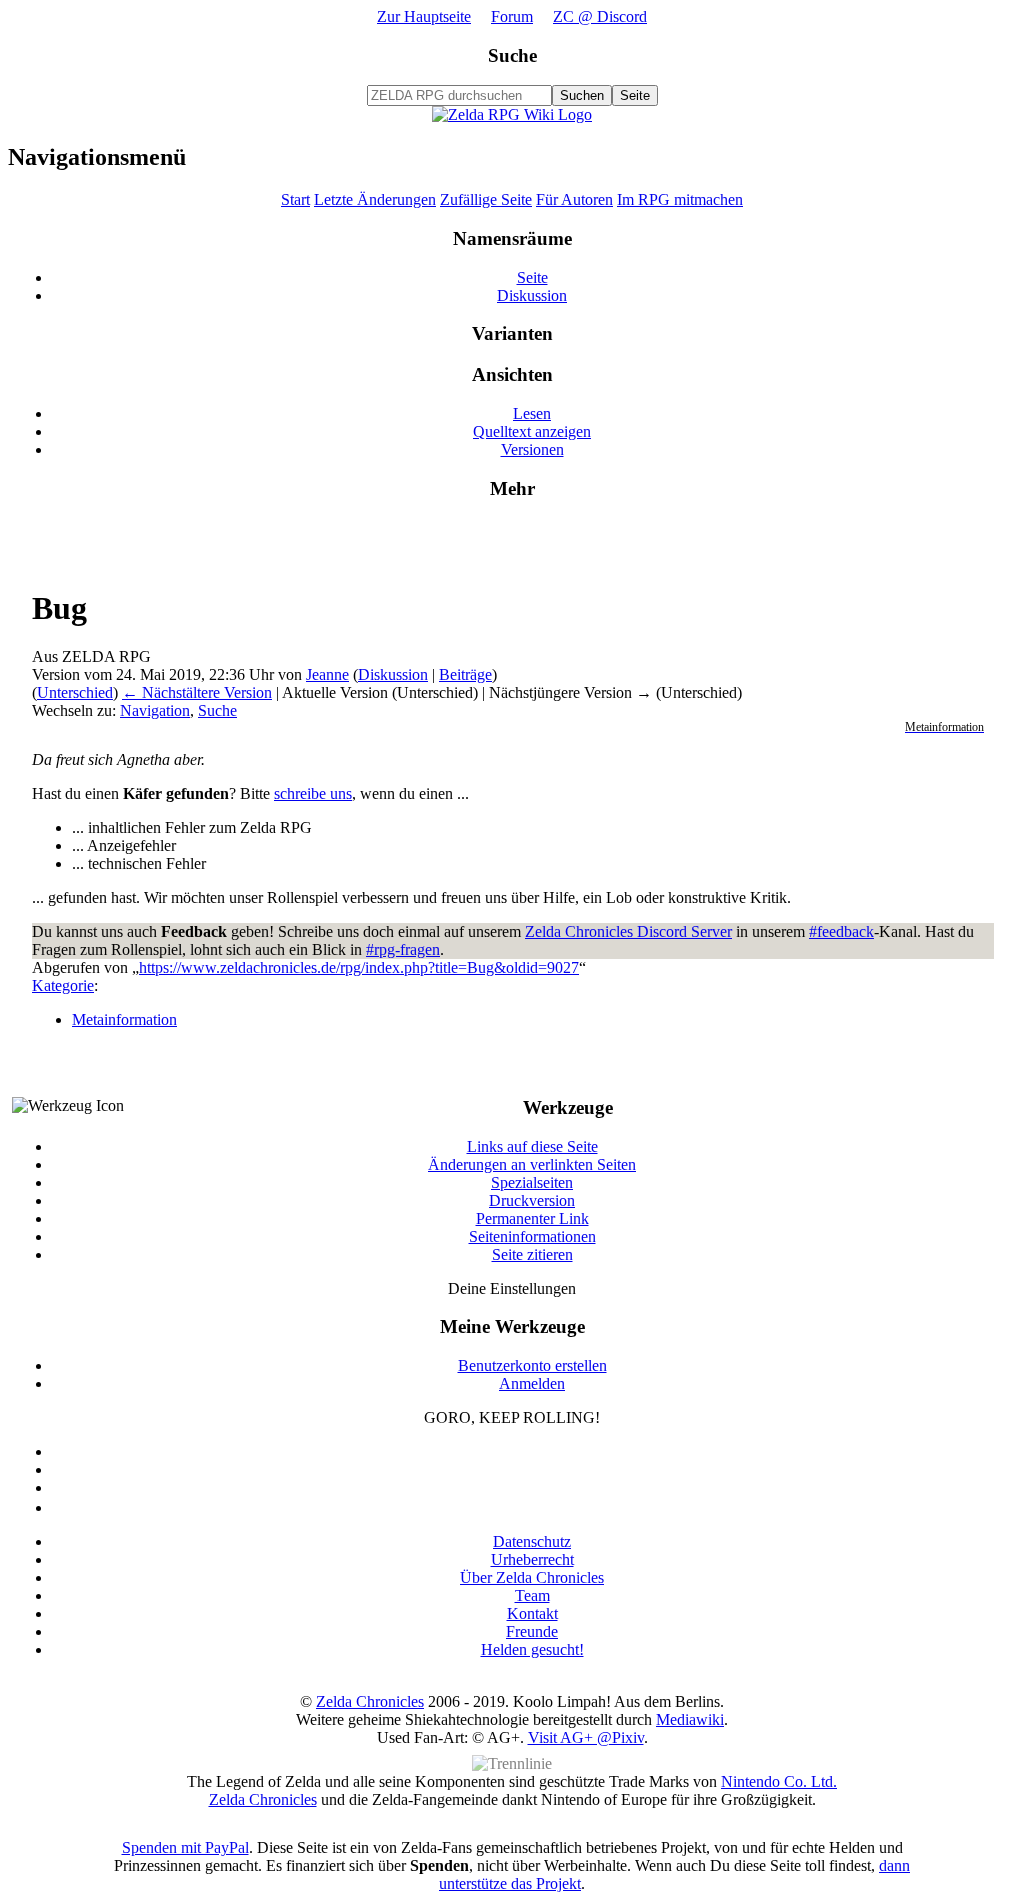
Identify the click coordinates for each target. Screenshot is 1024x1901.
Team (532, 1595)
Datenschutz (532, 1541)
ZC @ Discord (600, 16)
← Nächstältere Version (197, 692)
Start (295, 199)
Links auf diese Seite (532, 1146)
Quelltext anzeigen (532, 431)
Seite (532, 277)
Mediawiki (690, 1719)
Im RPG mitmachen (680, 199)
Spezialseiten (532, 1182)
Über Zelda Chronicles (532, 1577)
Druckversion (532, 1200)
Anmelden (532, 1383)
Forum (512, 16)
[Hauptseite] (512, 114)
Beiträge (465, 674)
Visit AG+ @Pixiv (586, 1737)
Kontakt (532, 1613)
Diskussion (532, 295)
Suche (512, 55)
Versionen (532, 449)
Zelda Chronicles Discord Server (628, 931)
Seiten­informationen (532, 1236)
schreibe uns (313, 793)
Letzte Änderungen (375, 199)
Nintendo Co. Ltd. (779, 1781)
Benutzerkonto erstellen (532, 1365)
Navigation (155, 710)
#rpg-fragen (403, 949)
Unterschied (75, 692)
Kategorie (63, 985)
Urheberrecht (532, 1559)
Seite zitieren (532, 1254)
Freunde (532, 1631)
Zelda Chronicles (370, 1701)
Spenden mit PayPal (185, 1847)
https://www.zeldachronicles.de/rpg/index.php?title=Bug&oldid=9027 (359, 967)
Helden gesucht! (532, 1649)
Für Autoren (574, 199)
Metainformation (124, 1019)
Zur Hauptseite (424, 16)
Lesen (532, 413)
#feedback (841, 931)
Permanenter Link (532, 1218)
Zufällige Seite (486, 199)
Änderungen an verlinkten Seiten (532, 1164)
